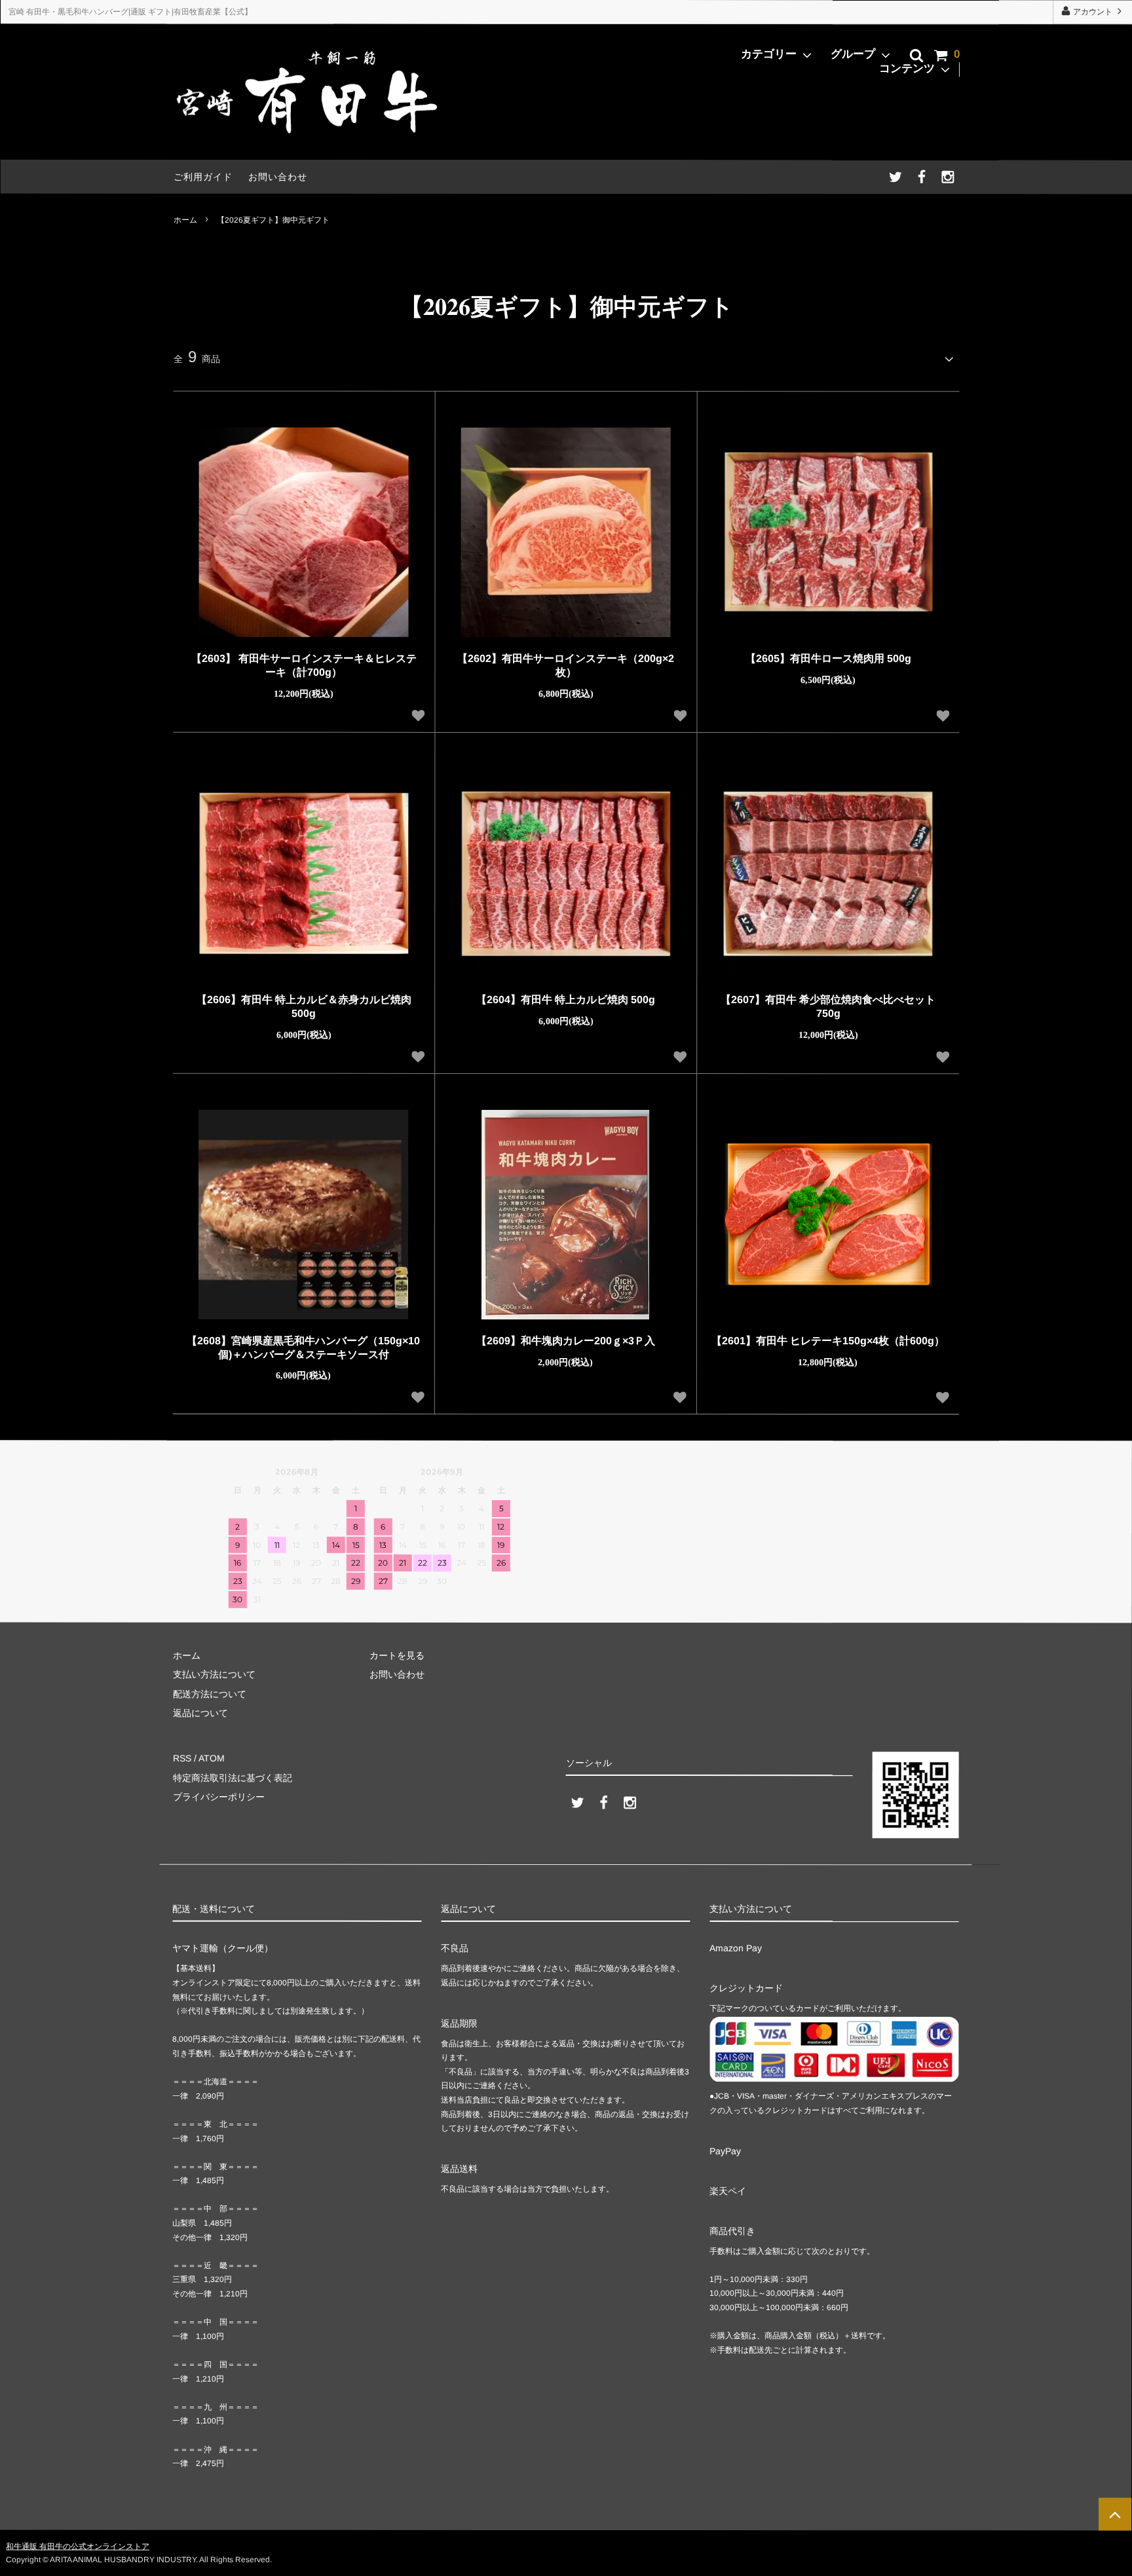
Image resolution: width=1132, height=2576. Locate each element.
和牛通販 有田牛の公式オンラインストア (78, 2546)
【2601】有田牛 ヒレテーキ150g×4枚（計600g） (828, 1341)
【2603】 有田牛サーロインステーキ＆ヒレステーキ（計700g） (304, 665)
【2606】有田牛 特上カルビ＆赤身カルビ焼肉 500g (304, 1006)
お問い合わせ (278, 177)
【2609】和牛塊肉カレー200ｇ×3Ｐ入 (566, 1341)
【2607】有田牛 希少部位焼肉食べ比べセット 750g (828, 1006)
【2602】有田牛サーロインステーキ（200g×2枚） (566, 665)
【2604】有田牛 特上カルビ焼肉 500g (566, 1000)
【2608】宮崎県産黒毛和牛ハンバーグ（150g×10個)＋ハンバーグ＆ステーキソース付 (303, 1347)
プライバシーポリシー (219, 1797)
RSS (182, 1758)
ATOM (212, 1758)
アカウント (1093, 12)
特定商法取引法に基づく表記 (233, 1777)
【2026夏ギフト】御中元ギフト (273, 219)
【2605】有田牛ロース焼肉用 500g (828, 659)
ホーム (185, 219)
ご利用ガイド (203, 177)
